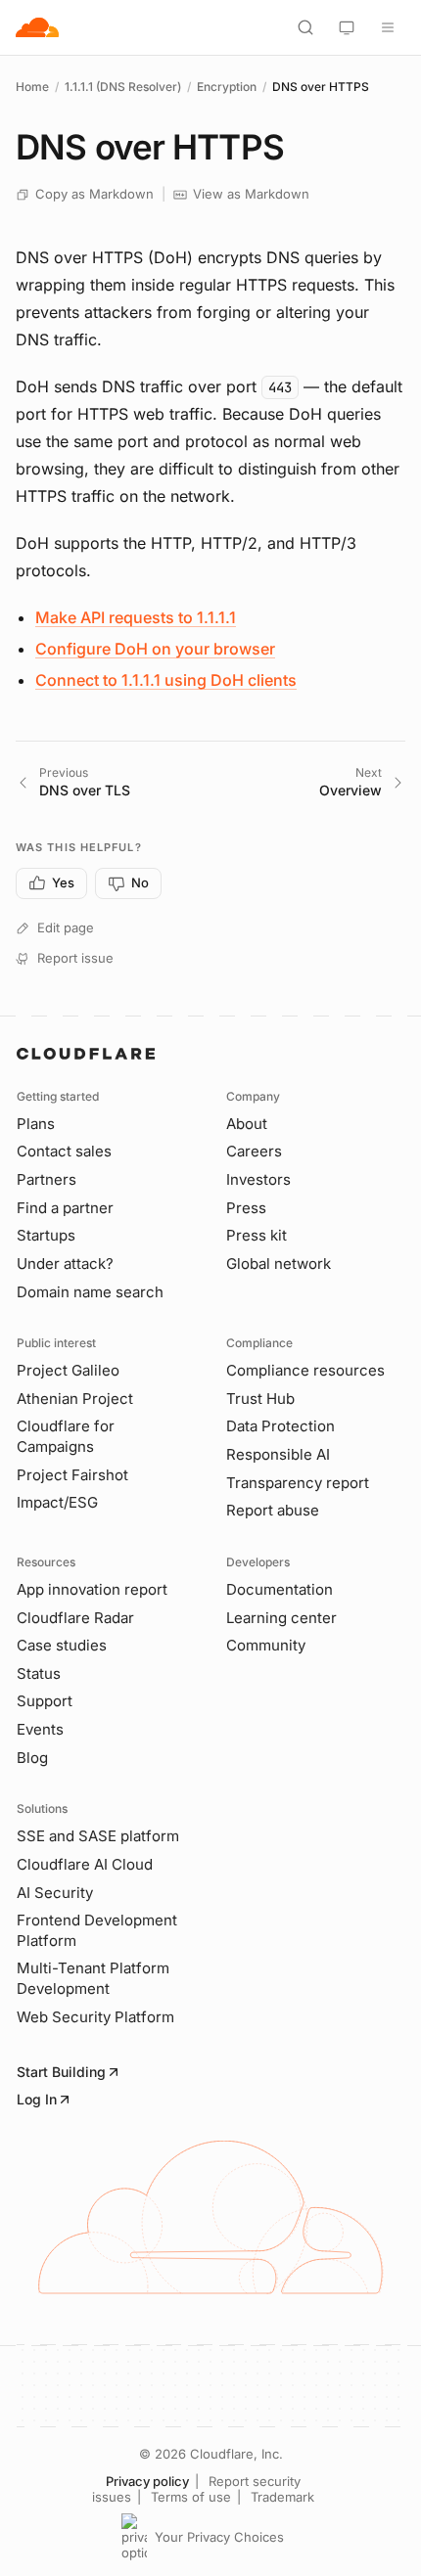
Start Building (61, 2072)
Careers (254, 1151)
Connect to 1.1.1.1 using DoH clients (166, 680)
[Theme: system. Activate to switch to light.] (347, 27)
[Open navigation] (388, 27)
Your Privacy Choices (219, 2537)
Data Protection (281, 1426)
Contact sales (64, 1151)
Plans (36, 1124)
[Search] (305, 27)
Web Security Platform (95, 2017)
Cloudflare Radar (75, 1618)
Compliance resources (305, 1370)
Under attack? (65, 1264)
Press (246, 1208)
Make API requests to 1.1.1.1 (136, 617)
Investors (258, 1179)
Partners (47, 1179)
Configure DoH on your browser (155, 649)
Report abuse (273, 1510)
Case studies (62, 1645)
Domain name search (90, 1292)
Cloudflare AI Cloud (85, 1864)
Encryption (227, 87)
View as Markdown (251, 194)
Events (40, 1729)
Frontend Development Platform (97, 1930)
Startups (46, 1235)
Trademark (282, 2497)
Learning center (281, 1618)
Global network (279, 1264)
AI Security (55, 1893)
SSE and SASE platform (98, 1836)
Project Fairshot (72, 1475)
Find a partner (65, 1208)
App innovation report (92, 1589)
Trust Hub (260, 1399)
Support (45, 1701)
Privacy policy (147, 2481)
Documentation (280, 1589)
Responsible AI (278, 1454)
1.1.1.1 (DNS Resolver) (123, 87)
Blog (32, 1758)
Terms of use (191, 2497)
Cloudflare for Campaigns (66, 1436)
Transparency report (298, 1483)
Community (266, 1645)
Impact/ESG (57, 1502)
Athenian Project (75, 1399)
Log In (37, 2099)
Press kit (257, 1235)
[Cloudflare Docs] (37, 27)
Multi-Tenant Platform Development (93, 1978)
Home (32, 87)
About (247, 1124)
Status (39, 1673)
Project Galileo (68, 1370)
